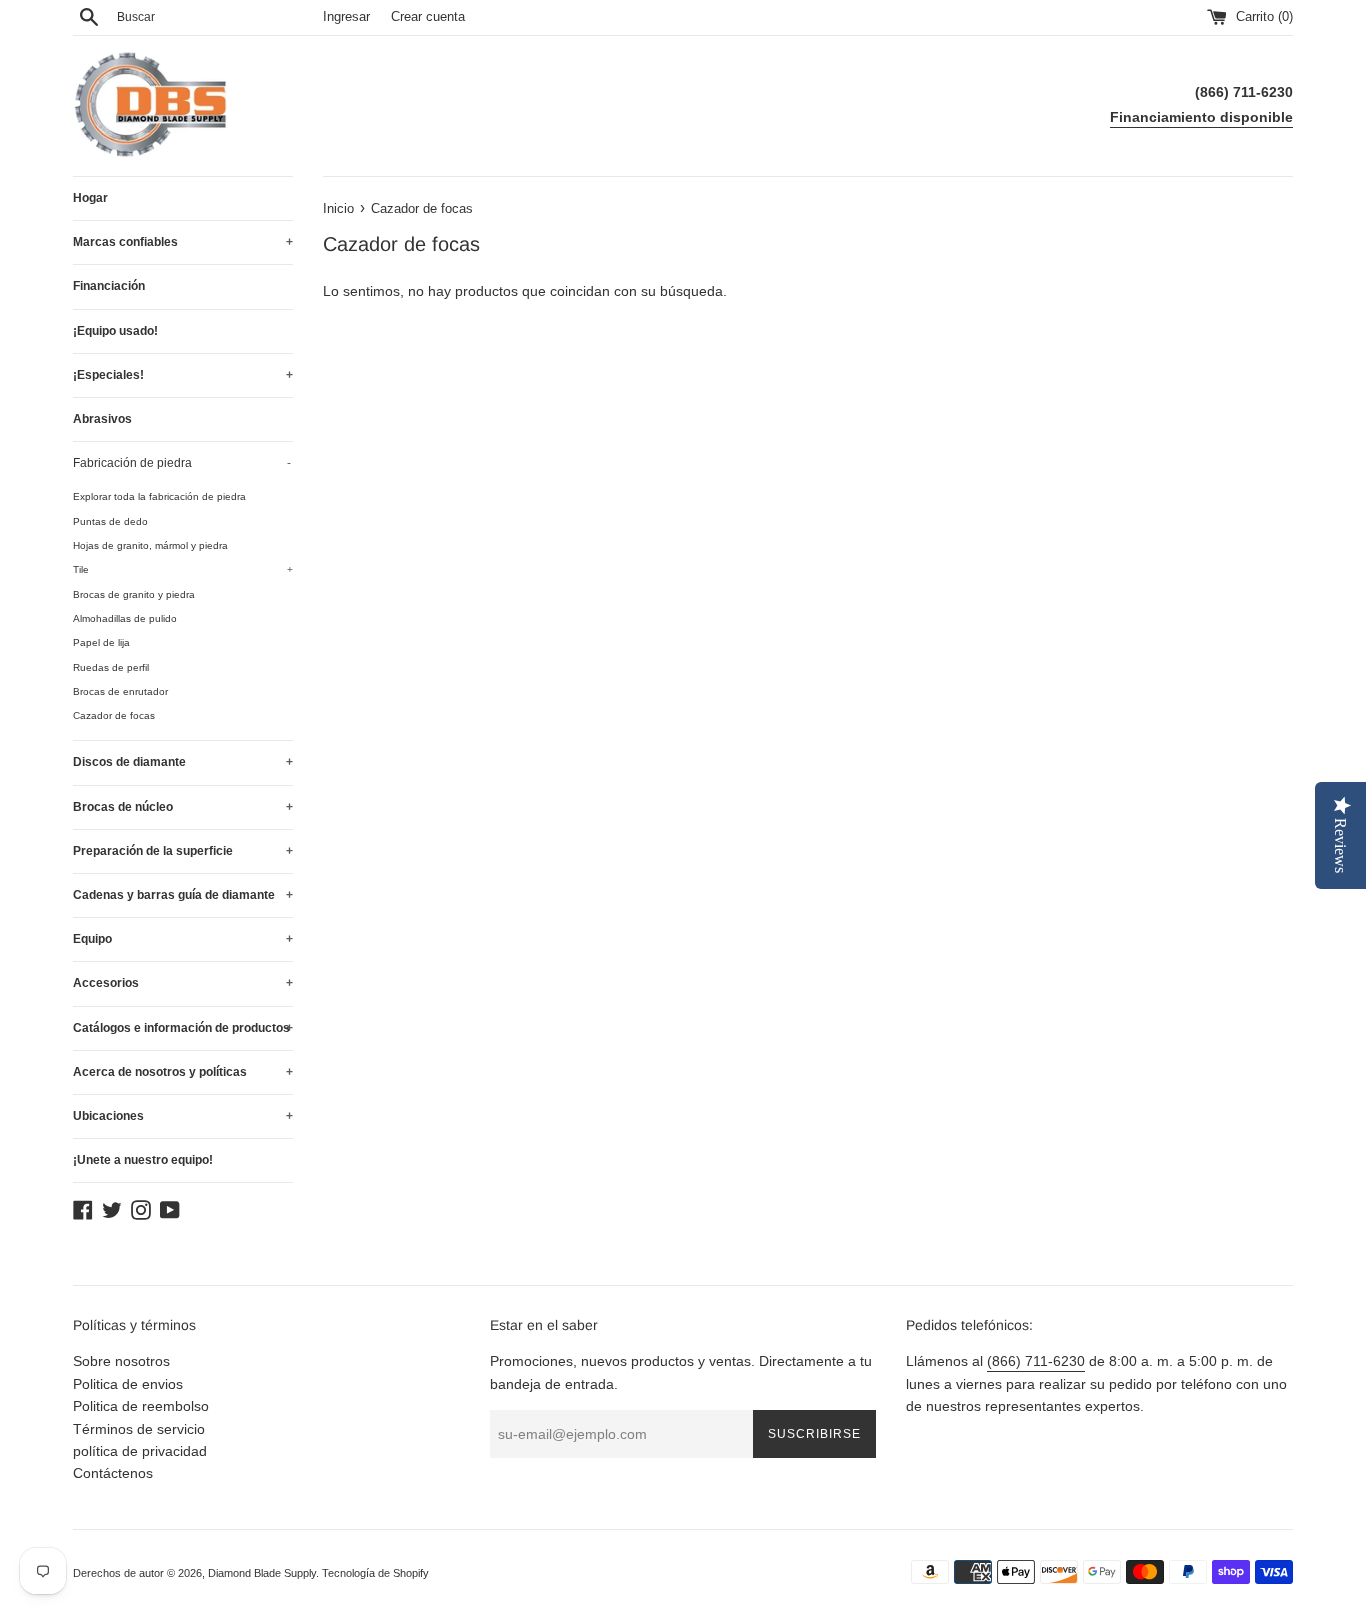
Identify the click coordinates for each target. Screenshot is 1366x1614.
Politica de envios (128, 1384)
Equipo (183, 939)
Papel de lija (101, 642)
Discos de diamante (183, 762)
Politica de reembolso (141, 1406)
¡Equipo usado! (115, 331)
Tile (183, 569)
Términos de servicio (139, 1429)
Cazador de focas (114, 715)
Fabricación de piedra (182, 463)
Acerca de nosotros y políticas (183, 1072)
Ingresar (346, 17)
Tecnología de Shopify (375, 1573)
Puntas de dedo (110, 521)
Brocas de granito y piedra (134, 594)
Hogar (90, 198)
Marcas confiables (183, 242)
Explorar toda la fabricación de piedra (159, 496)
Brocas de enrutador (120, 691)
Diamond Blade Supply (262, 1573)
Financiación (109, 286)
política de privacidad (140, 1451)
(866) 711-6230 (1036, 1361)
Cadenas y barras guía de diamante (183, 895)
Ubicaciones (183, 1116)
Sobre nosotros (121, 1361)
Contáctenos (113, 1473)
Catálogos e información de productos (183, 1028)
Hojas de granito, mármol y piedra (150, 545)
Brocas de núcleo (183, 807)
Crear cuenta (428, 17)
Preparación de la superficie (183, 851)
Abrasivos (102, 419)
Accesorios (183, 983)
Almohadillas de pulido (125, 618)
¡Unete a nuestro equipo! (143, 1160)
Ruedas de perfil (111, 667)
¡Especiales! (183, 375)
